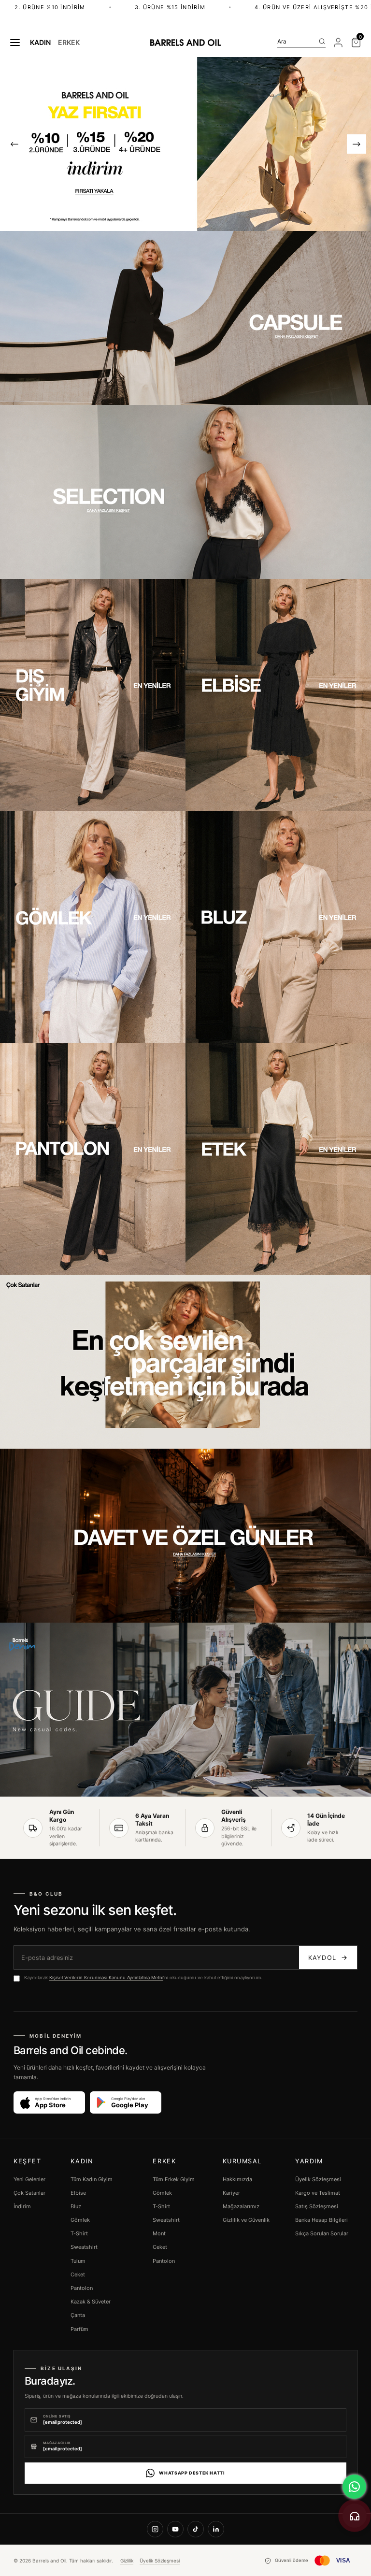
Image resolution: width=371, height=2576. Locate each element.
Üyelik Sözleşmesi (318, 2179)
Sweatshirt (84, 2247)
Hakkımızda (237, 2179)
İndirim (22, 2206)
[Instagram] (155, 2529)
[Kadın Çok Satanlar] (185, 1362)
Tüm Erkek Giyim (174, 2179)
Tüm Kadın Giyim (92, 2179)
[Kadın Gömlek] (93, 927)
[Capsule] (185, 318)
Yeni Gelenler (29, 2179)
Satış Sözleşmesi (317, 2206)
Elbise (78, 2193)
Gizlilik (127, 2561)
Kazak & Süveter (91, 2302)
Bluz (76, 2206)
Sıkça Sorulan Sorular (322, 2233)
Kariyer (231, 2193)
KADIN (40, 43)
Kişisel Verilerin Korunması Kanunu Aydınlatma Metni (106, 1978)
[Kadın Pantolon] (93, 1159)
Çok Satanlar (29, 2193)
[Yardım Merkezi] (355, 2516)
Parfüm (79, 2329)
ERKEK (69, 43)
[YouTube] (175, 2529)
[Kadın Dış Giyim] (93, 695)
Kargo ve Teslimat (318, 2193)
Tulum (78, 2261)
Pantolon (82, 2288)
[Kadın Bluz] (278, 927)
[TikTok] (196, 2529)
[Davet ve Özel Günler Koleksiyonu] (185, 1536)
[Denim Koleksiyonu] (185, 1710)
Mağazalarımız (241, 2206)
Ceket (78, 2274)
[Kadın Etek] (278, 1159)
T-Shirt (79, 2233)
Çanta (78, 2315)
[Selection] (185, 492)
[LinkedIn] (216, 2529)
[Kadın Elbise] (278, 695)
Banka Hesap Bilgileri (321, 2220)
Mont (159, 2233)
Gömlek (80, 2220)
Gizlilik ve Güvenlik (246, 2220)
